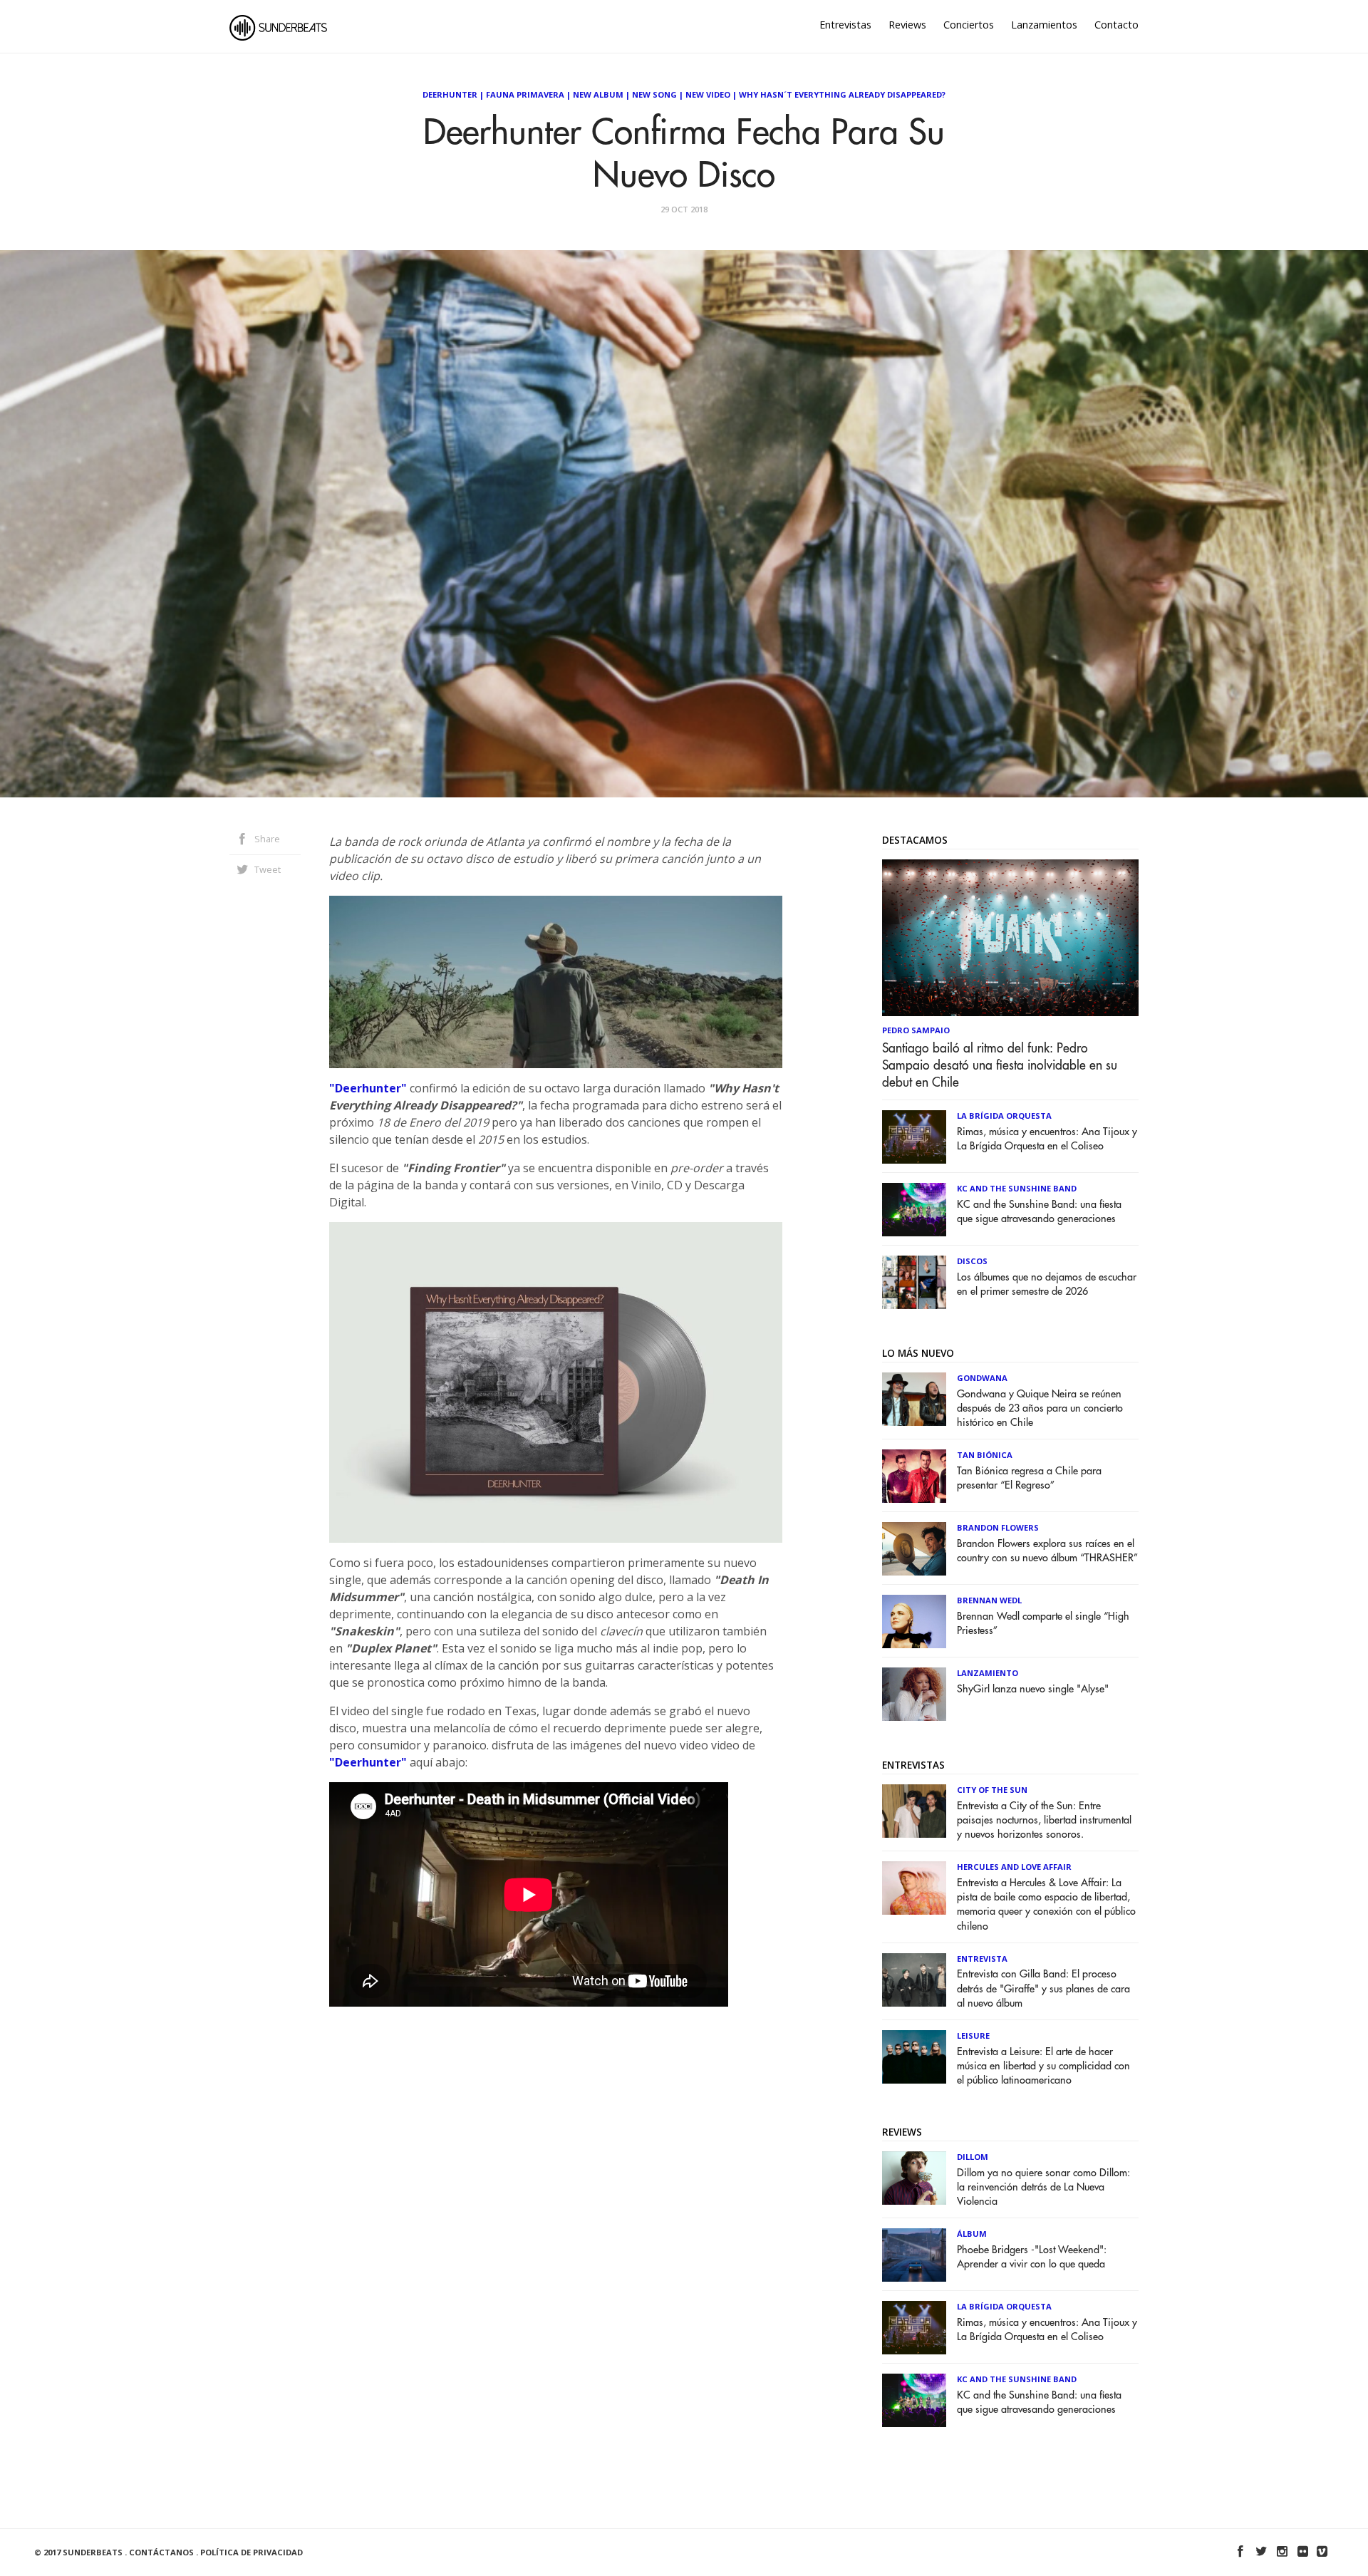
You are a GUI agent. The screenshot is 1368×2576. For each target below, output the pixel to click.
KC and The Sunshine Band (1017, 1188)
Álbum (972, 2234)
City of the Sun (992, 1790)
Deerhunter (450, 94)
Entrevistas (845, 25)
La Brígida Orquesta (1004, 1116)
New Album (598, 94)
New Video (708, 94)
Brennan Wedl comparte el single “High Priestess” (1043, 1624)
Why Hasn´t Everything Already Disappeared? (842, 94)
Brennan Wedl (989, 1600)
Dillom (973, 2157)
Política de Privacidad (252, 2552)
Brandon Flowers (998, 1527)
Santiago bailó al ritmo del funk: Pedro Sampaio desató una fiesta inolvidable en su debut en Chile (1000, 1065)
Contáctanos (161, 2552)
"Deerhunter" (368, 1088)
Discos (972, 1261)
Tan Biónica (985, 1455)
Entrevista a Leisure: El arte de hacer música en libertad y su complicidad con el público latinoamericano (1043, 2066)
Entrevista (982, 1959)
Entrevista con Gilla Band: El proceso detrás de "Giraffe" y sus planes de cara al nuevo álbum (1043, 1988)
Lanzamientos (1044, 25)
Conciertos (969, 25)
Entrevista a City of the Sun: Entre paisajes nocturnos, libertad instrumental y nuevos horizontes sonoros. (1044, 1820)
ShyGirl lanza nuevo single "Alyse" (1033, 1689)
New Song (654, 94)
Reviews (907, 25)
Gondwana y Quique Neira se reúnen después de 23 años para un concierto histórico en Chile (1040, 1408)
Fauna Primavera (525, 94)
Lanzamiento (988, 1673)
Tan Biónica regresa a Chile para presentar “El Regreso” (1029, 1478)
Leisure (973, 2036)
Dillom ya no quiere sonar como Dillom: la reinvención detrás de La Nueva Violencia (1043, 2187)
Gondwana (982, 1378)
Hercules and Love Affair (1014, 1867)
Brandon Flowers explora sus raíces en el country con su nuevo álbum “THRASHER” (1047, 1551)
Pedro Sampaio (916, 1030)
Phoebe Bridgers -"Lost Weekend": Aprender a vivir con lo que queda (1032, 2257)
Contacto (1116, 25)
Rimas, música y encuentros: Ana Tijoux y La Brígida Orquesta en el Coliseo (1047, 1139)
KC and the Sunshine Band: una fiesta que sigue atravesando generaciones (1039, 1212)
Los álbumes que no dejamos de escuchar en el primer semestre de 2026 (1047, 1284)
